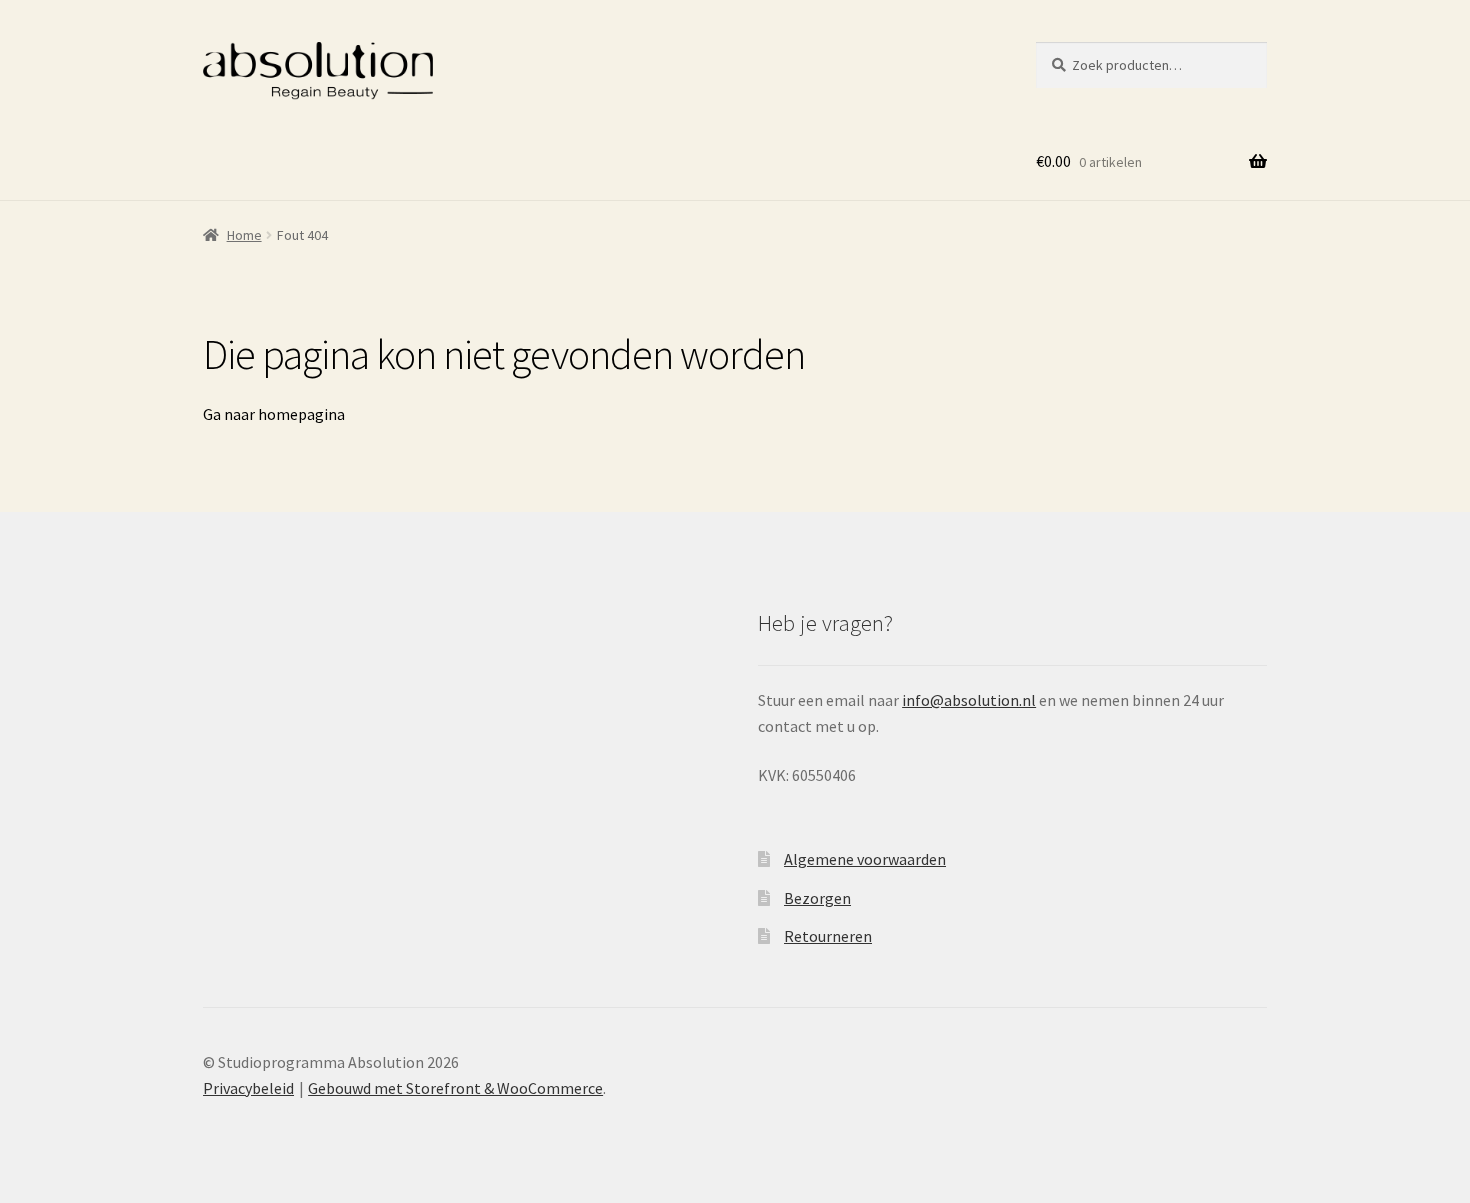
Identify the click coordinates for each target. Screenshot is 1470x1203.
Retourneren (828, 936)
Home (244, 235)
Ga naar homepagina (274, 414)
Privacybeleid (248, 1088)
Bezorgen (817, 898)
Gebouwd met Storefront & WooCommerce (455, 1088)
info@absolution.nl (969, 700)
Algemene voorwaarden (865, 859)
